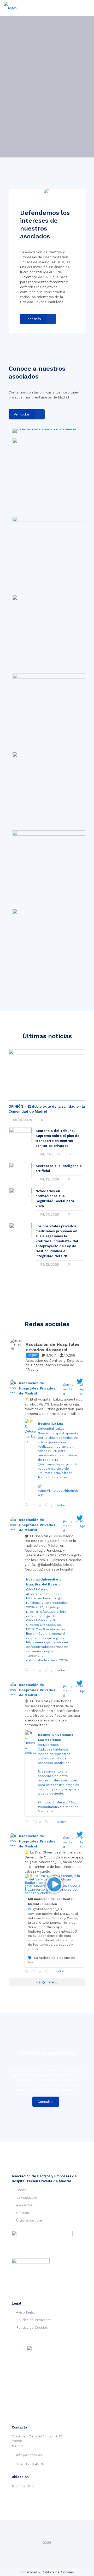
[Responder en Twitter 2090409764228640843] (28, 1670)
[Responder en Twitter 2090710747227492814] (28, 1505)
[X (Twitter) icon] (47, 2550)
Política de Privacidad (34, 2320)
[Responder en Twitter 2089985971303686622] (28, 1971)
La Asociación (27, 2198)
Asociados (24, 2205)
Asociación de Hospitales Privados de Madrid (37, 1388)
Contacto (24, 2213)
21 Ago (82, 1389)
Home (21, 2190)
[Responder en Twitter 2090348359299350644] (28, 1822)
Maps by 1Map (23, 2486)
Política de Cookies (32, 2328)
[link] (44, 431)
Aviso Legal (25, 2312)
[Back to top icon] (47, 2531)
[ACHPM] (11, 8)
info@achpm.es (29, 2455)
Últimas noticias (30, 2220)
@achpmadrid (68, 1389)
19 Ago (81, 1842)
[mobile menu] (87, 8)
